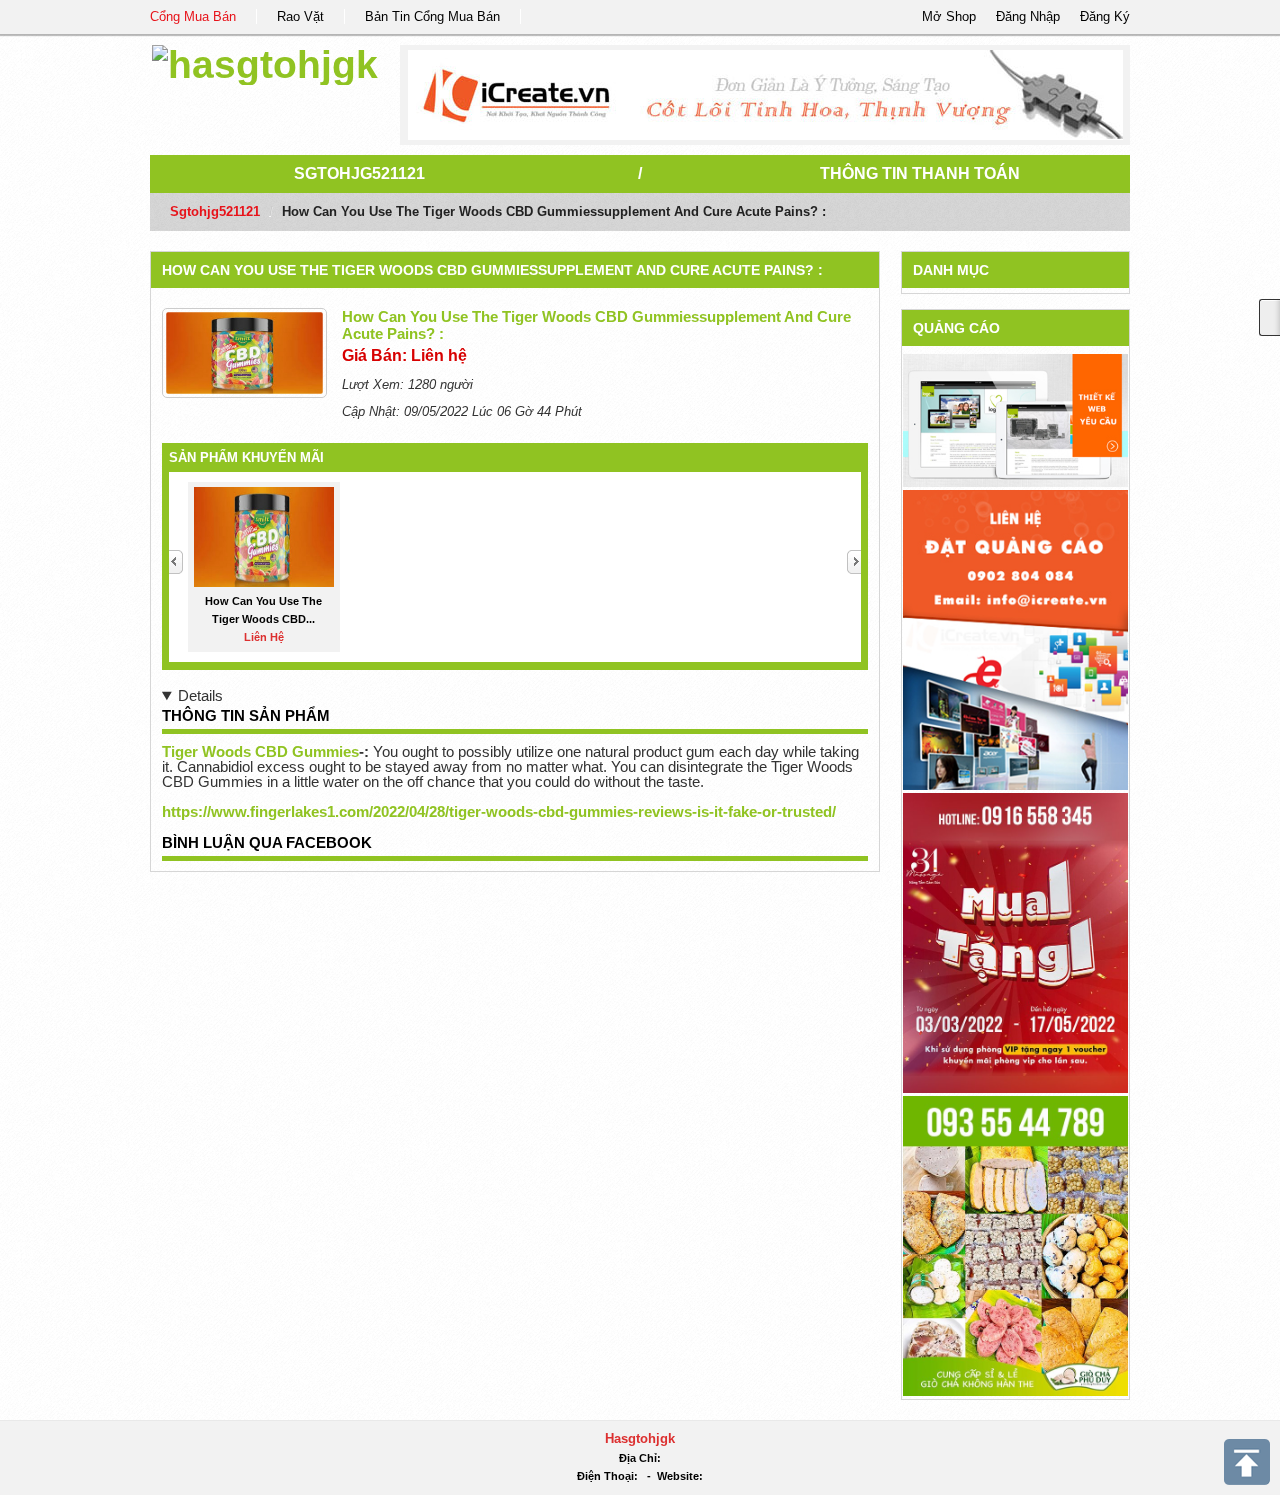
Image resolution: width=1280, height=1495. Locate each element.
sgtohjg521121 (359, 173)
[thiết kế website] (765, 95)
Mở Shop (949, 16)
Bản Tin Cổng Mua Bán (432, 16)
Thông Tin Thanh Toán (920, 173)
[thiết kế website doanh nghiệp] (1015, 419)
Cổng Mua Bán (193, 16)
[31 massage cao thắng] (1015, 941)
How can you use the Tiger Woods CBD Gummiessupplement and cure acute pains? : (492, 270)
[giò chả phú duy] (1015, 1244)
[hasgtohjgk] (265, 61)
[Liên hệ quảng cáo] (1015, 638)
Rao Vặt (300, 16)
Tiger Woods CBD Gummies (260, 751)
